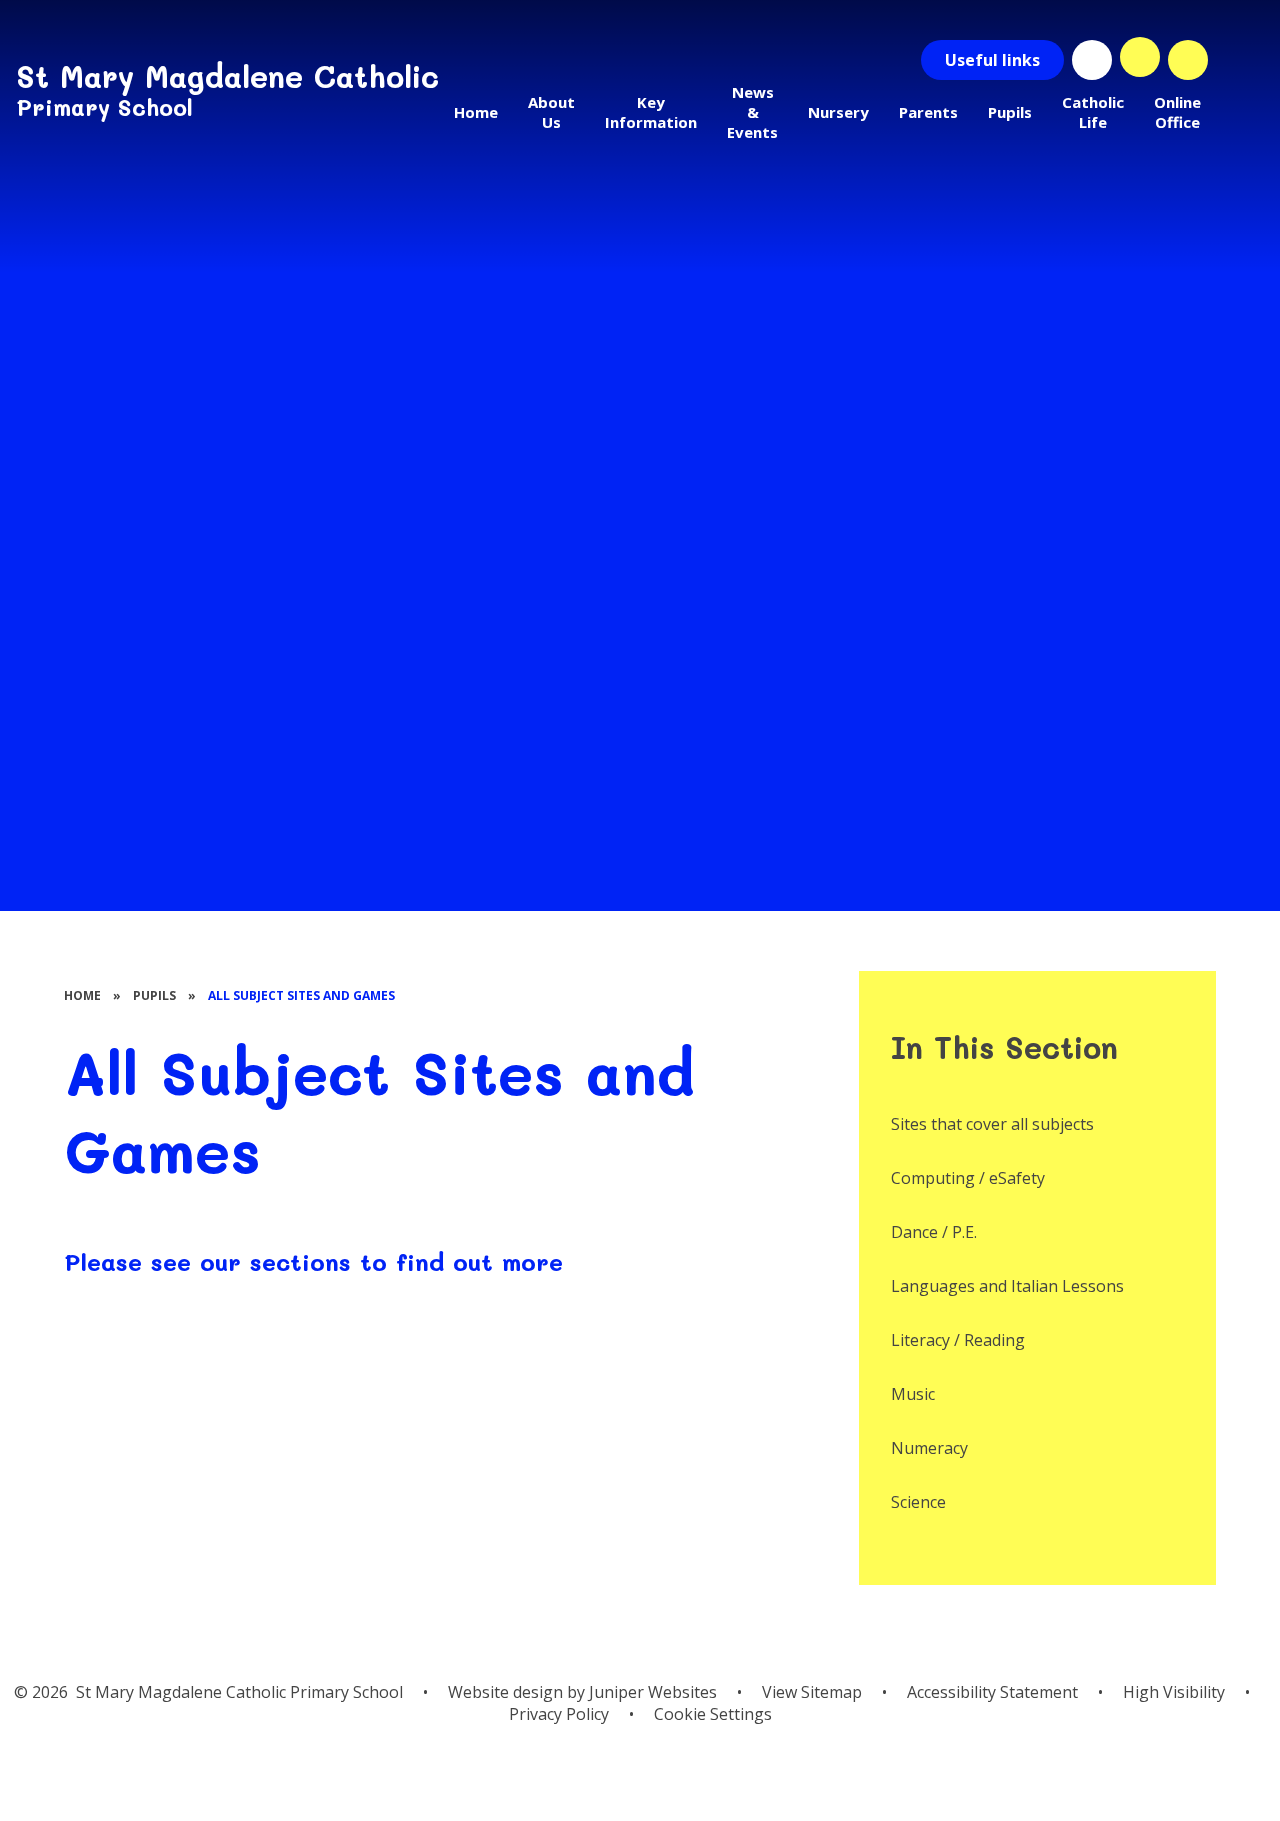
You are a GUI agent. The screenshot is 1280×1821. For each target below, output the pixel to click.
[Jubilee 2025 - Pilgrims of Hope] (1092, 60)
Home (82, 995)
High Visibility (1174, 1692)
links (992, 60)
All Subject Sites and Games (301, 995)
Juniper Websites (653, 1692)
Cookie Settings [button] (713, 1714)
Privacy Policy (559, 1714)
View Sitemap (812, 1692)
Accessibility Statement (992, 1692)
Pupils (154, 995)
